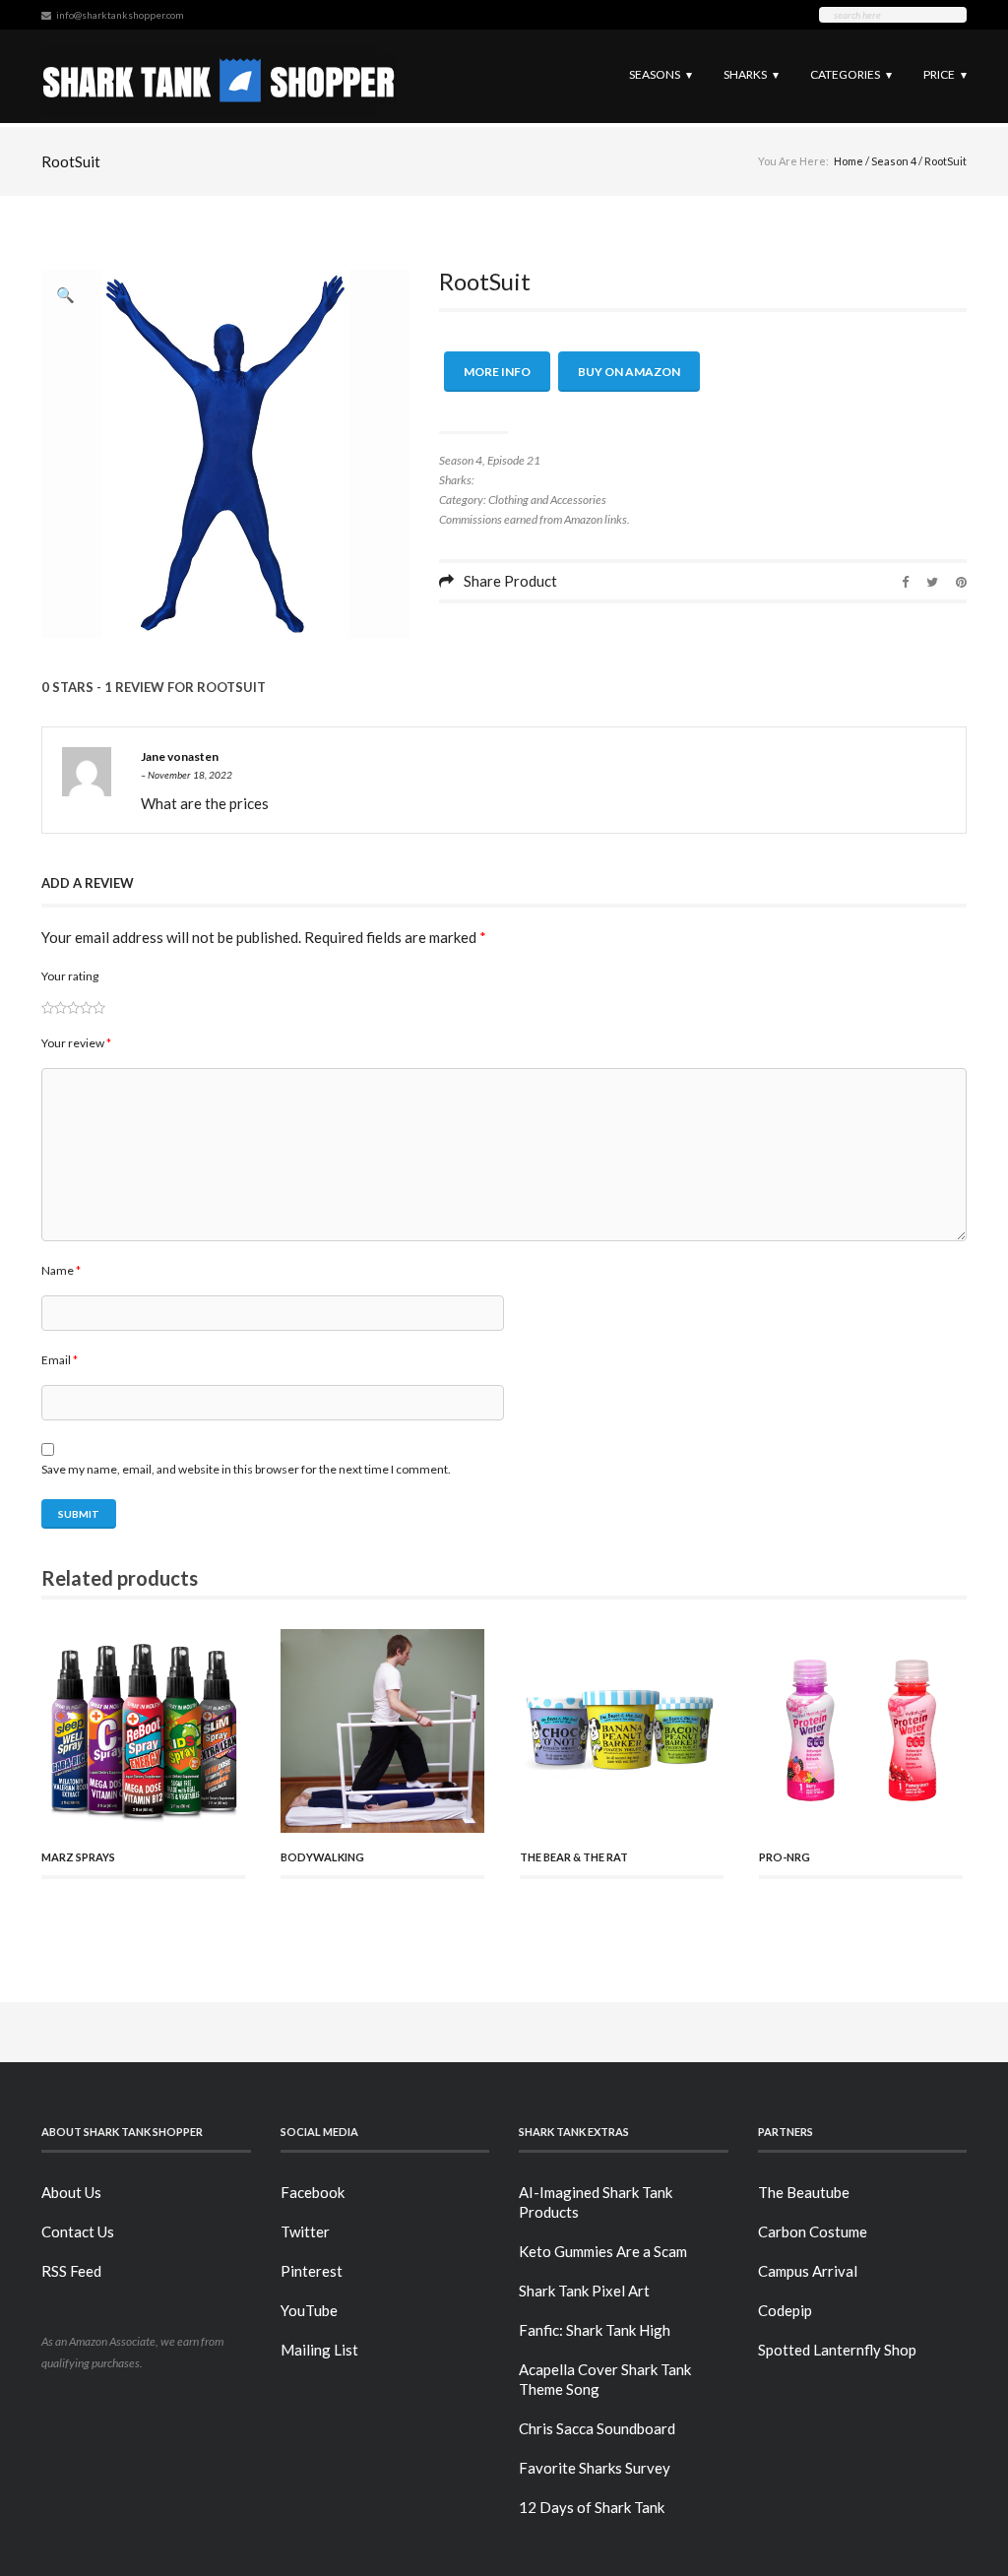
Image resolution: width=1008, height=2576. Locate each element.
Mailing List (319, 2350)
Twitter (305, 2231)
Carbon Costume (813, 2231)
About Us (71, 2192)
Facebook (313, 2192)
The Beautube (804, 2192)
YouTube (309, 2310)
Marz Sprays (78, 1857)
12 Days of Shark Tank (592, 2507)
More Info (497, 372)
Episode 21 (514, 460)
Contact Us (78, 2231)
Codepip (785, 2310)
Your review (76, 1043)
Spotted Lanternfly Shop (837, 2350)
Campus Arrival (808, 2271)
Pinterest (312, 2271)
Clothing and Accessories (547, 500)
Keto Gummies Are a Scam (603, 2251)
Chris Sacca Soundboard (597, 2428)
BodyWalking (322, 1857)
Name (61, 1270)
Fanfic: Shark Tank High (595, 2330)
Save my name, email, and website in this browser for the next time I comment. (246, 1469)
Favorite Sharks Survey (595, 2468)
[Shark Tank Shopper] (219, 76)
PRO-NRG (785, 1857)
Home (849, 161)
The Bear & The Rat (574, 1857)
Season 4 (894, 161)
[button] (66, 294)
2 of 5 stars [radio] (54, 1007)
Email (60, 1360)
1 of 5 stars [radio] (48, 1007)
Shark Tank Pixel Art (584, 2291)
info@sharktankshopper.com (120, 15)
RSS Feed (71, 2271)
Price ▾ (945, 74)
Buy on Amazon (629, 372)
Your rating (70, 976)
